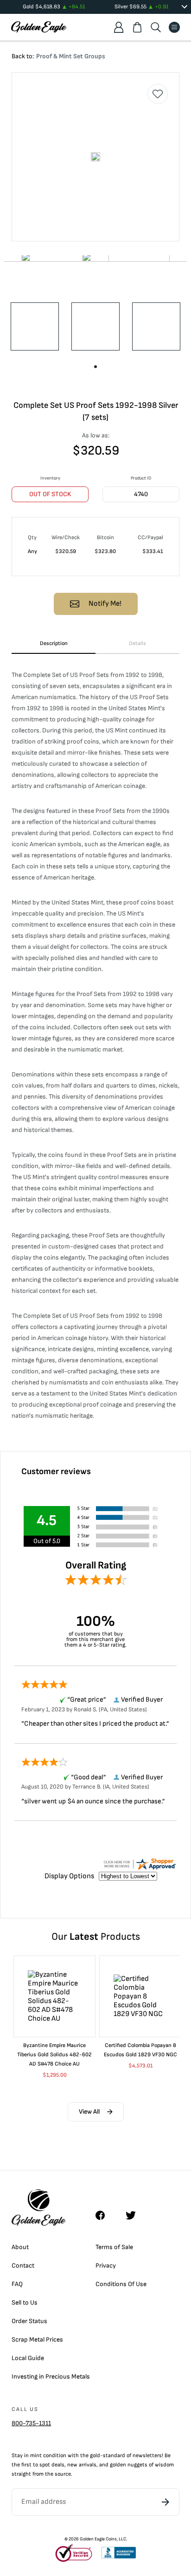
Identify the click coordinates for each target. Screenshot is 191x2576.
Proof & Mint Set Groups (71, 56)
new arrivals (82, 2465)
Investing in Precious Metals (51, 2376)
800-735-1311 (31, 2423)
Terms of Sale (114, 2247)
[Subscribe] (166, 2502)
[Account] (119, 27)
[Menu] (174, 27)
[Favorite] (158, 94)
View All (89, 2112)
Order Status (29, 2321)
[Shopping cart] (137, 27)
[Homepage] (39, 27)
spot (45, 2465)
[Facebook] (105, 2215)
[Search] (156, 27)
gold (95, 2456)
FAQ (17, 2284)
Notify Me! (105, 604)
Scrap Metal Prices (37, 2339)
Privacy (106, 2266)
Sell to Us (25, 2302)
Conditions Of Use (121, 2284)
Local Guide (28, 2358)
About (20, 2247)
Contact (23, 2266)
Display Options (69, 1876)
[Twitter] (135, 2215)
